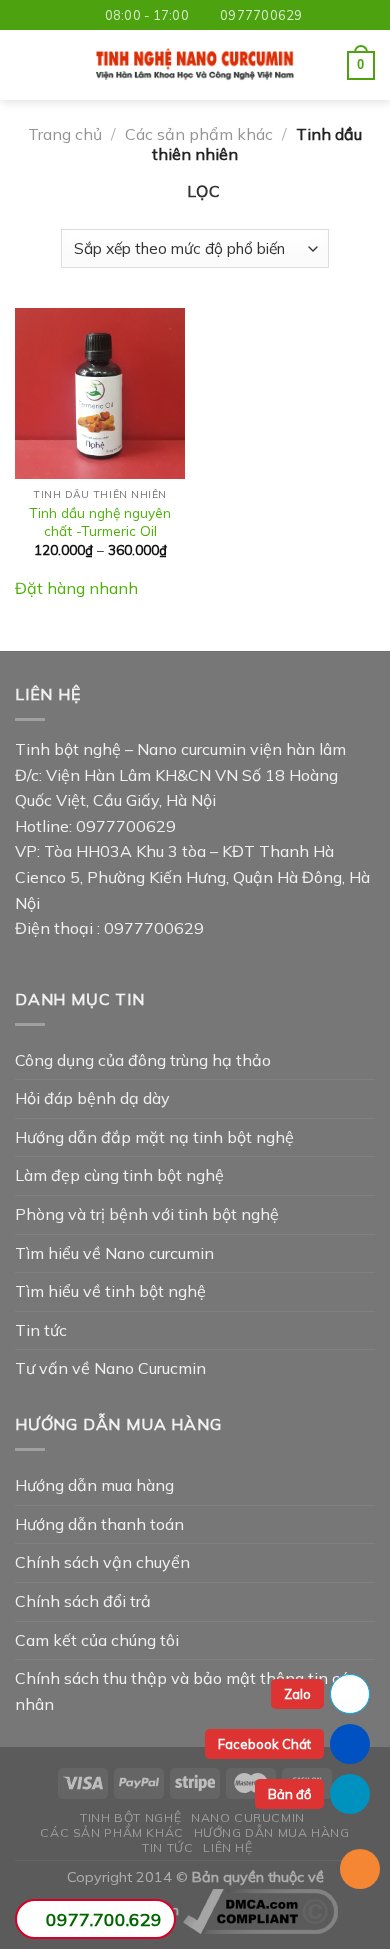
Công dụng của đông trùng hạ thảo (143, 1060)
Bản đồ (289, 1794)
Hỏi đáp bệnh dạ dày (92, 1098)
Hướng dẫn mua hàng (94, 1485)
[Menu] (27, 65)
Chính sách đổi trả (83, 1601)
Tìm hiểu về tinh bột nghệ (110, 1291)
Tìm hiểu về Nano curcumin (114, 1253)
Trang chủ (65, 134)
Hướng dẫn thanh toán (99, 1524)
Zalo (297, 1694)
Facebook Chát (264, 1744)
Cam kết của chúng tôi (97, 1640)
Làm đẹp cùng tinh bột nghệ (119, 1175)
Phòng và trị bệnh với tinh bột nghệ (147, 1214)
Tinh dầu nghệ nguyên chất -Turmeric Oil (100, 521)
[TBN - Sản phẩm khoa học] (195, 66)
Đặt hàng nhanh (76, 588)
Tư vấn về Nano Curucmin (110, 1368)
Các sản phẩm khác (199, 134)
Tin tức (41, 1330)
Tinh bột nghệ (130, 1817)
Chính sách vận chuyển (102, 1562)
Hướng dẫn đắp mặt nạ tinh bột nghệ (154, 1137)
